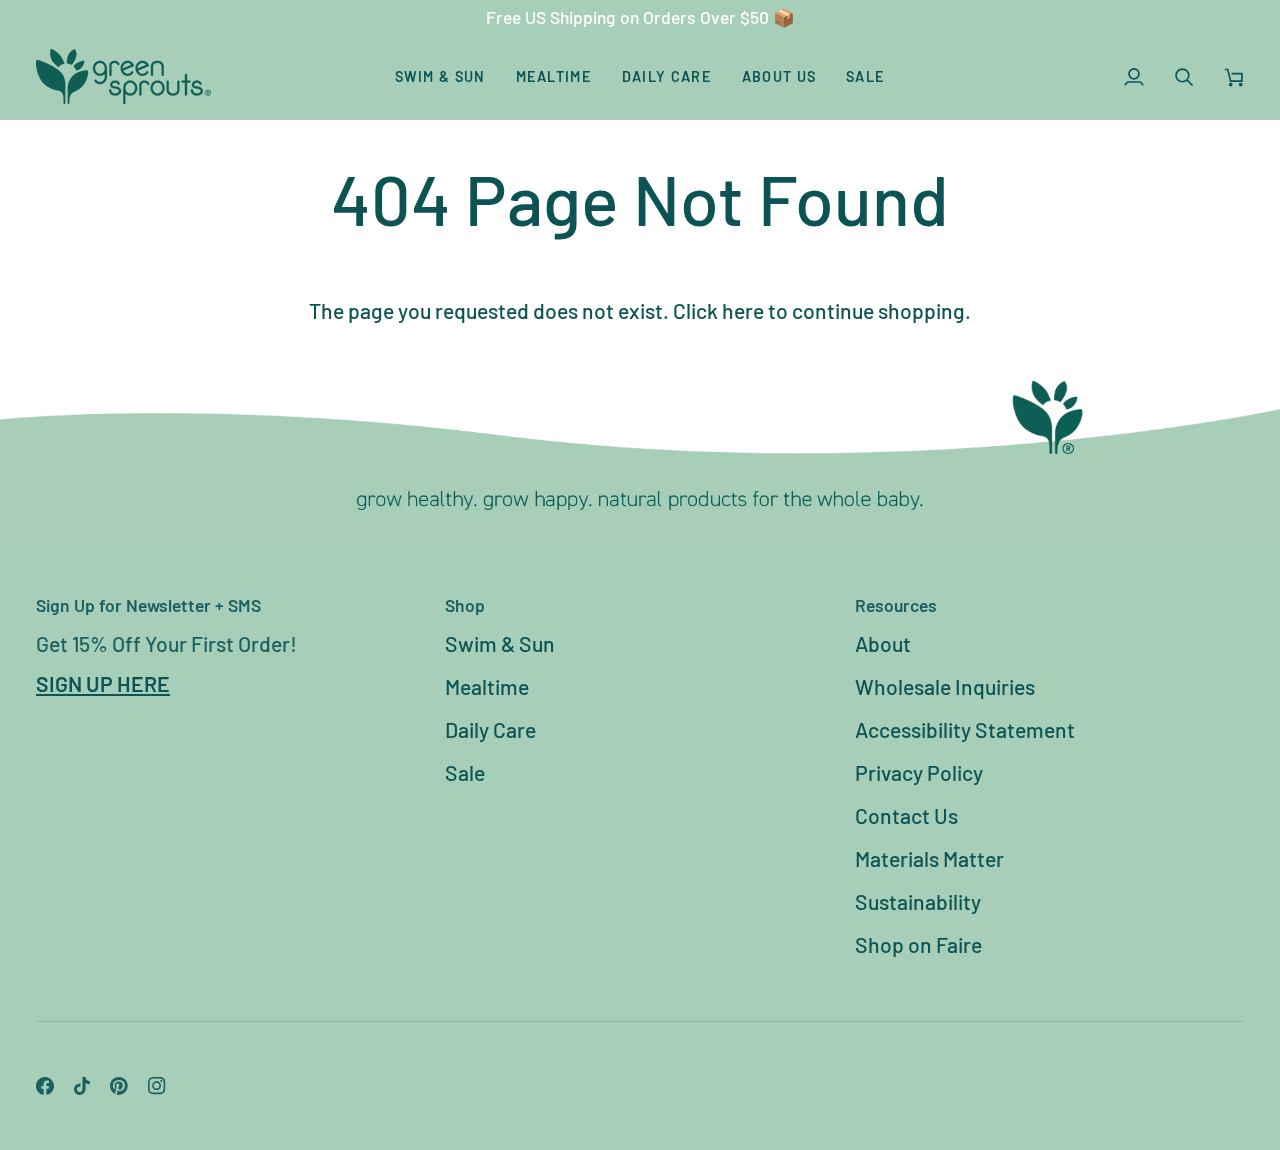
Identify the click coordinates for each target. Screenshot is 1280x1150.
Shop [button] (465, 605)
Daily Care (490, 729)
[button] (440, 76)
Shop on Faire (918, 944)
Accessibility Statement (965, 729)
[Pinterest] (119, 1086)
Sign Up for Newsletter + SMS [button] (148, 605)
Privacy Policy (919, 772)
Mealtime (487, 686)
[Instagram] (157, 1086)
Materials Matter (929, 858)
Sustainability (918, 901)
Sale (465, 772)
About (883, 643)
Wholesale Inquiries (945, 686)
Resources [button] (896, 605)
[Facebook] (45, 1086)
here (743, 310)
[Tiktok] (82, 1086)
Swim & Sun (500, 643)
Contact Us (906, 815)
